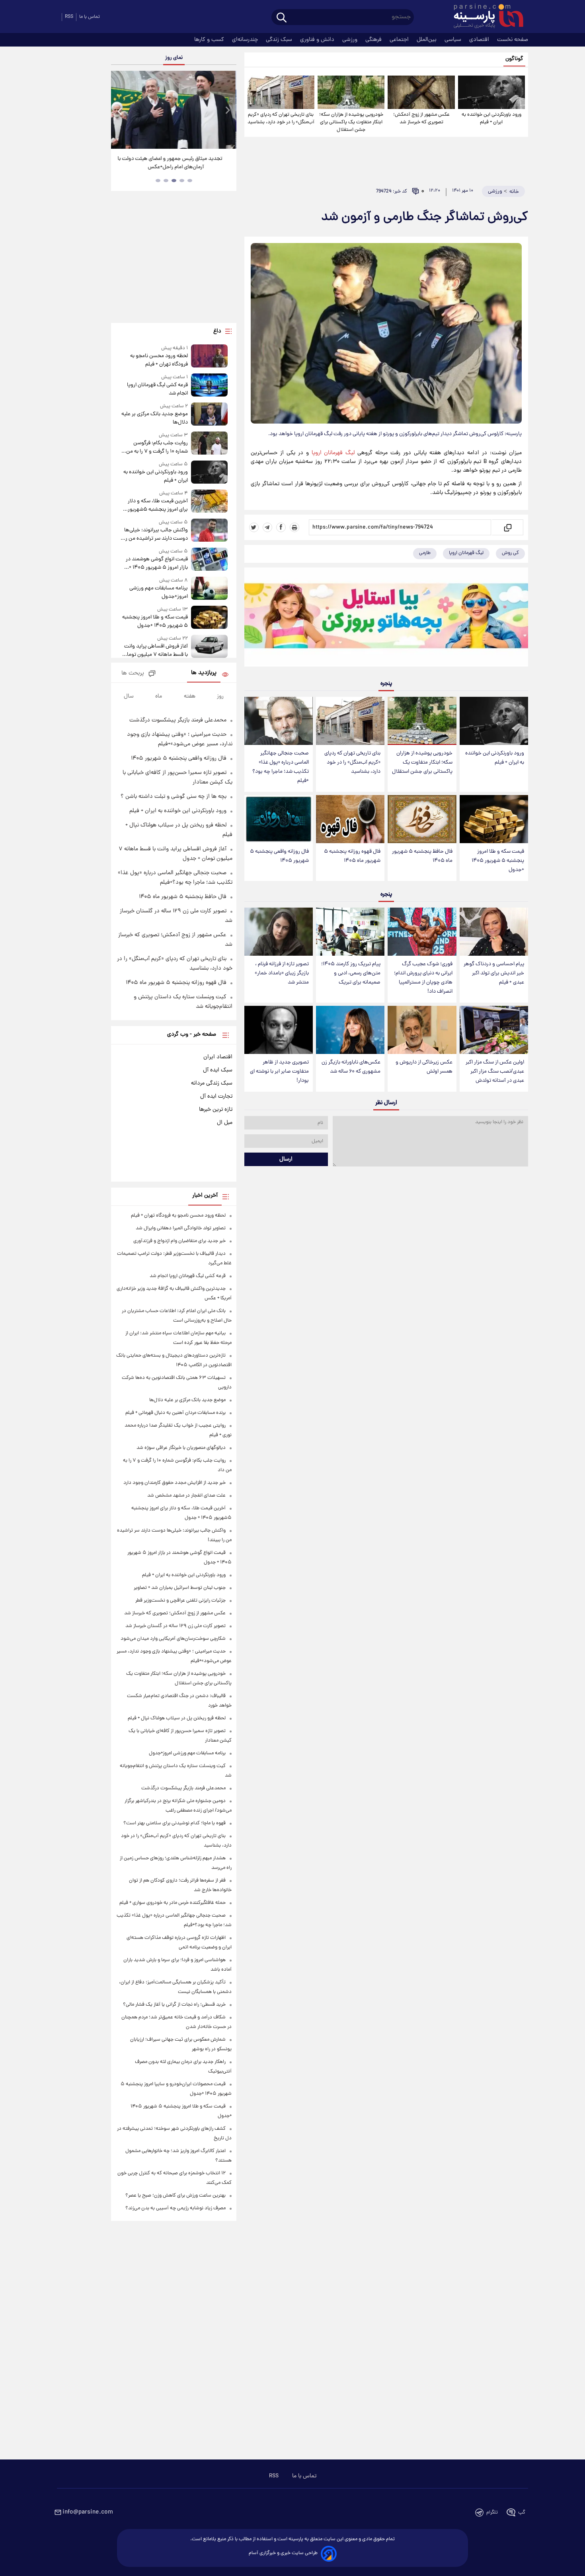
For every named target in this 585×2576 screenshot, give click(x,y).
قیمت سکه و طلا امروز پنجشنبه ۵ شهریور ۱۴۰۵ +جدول (498, 861)
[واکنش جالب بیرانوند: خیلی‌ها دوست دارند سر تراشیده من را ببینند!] (209, 531)
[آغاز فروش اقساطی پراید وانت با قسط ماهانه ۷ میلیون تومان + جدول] (209, 647)
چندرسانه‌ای (246, 40)
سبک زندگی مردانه (212, 1083)
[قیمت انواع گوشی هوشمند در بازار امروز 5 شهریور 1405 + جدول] (209, 560)
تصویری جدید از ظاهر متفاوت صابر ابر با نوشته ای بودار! (279, 1072)
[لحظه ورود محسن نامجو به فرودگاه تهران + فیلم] (209, 357)
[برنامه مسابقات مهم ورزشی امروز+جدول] (209, 589)
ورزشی (351, 40)
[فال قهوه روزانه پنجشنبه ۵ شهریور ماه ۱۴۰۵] (350, 819)
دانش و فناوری (318, 40)
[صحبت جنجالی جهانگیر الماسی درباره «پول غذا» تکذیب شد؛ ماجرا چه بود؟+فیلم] (279, 721)
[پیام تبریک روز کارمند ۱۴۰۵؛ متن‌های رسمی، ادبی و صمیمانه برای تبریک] (350, 932)
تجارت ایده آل (216, 1097)
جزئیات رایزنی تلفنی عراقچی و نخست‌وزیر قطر (180, 1601)
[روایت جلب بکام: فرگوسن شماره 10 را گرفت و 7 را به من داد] (209, 444)
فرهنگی (374, 40)
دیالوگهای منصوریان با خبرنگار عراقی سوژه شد (181, 1448)
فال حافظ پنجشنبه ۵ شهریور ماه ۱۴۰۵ (422, 856)
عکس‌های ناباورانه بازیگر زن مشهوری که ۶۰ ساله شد (351, 1067)
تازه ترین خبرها (216, 1110)
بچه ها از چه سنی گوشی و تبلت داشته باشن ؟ (174, 797)
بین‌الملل (427, 40)
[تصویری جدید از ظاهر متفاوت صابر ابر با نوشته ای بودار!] (279, 1030)
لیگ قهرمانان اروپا (333, 453)
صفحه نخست (513, 40)
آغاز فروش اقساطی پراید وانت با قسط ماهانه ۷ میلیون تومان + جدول (155, 651)
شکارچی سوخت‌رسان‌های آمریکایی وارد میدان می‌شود (173, 1639)
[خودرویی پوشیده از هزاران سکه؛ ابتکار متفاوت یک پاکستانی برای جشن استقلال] (351, 92)
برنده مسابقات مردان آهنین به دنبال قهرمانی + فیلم (175, 1413)
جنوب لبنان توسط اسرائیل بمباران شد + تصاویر (180, 1588)
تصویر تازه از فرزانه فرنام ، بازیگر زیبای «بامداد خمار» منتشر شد (282, 973)
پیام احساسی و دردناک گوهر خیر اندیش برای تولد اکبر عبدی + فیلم (494, 973)
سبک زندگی (280, 40)
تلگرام (492, 2513)
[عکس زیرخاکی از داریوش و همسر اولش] (422, 1030)
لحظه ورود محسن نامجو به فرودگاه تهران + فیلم (159, 360)
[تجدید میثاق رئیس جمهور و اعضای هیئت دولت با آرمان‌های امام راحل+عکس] (174, 110)
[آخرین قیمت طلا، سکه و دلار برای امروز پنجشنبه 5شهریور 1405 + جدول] (209, 502)
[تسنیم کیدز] (386, 619)
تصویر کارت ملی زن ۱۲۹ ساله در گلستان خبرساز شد (175, 1626)
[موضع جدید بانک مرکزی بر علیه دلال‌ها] (209, 415)
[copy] (507, 527)
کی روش (510, 553)
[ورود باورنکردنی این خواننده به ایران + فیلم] (491, 92)
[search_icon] (282, 18)
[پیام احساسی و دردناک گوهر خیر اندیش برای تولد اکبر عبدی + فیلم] (494, 932)
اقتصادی (480, 40)
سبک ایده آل (218, 1070)
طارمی (425, 553)
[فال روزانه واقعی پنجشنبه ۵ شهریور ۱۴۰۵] (279, 819)
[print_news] (294, 527)
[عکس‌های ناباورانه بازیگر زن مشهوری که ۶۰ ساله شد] (350, 1030)
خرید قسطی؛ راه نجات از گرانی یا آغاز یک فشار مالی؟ (174, 2005)
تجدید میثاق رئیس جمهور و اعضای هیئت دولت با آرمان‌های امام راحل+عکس (171, 163)
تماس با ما (90, 17)
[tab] (190, 181)
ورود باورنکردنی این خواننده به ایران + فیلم (491, 119)
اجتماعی (400, 40)
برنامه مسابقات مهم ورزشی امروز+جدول (158, 593)
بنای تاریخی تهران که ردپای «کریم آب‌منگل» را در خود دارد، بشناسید (281, 119)
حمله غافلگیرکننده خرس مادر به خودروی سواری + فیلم (173, 1903)
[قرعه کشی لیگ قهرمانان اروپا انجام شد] (209, 386)
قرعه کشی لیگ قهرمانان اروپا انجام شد (157, 389)
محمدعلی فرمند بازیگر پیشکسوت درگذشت (178, 720)
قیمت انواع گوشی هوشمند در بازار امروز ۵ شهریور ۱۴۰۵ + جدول (157, 564)
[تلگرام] (267, 527)
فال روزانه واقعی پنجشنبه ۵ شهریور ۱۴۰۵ (279, 856)
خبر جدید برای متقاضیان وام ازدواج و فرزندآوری (179, 1241)
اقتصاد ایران (218, 1057)
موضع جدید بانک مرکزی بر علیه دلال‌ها (154, 418)
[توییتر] (254, 527)
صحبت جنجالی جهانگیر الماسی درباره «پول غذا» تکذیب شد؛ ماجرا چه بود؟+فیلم (281, 767)
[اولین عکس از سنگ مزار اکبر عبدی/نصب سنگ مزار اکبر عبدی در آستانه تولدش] (494, 1030)
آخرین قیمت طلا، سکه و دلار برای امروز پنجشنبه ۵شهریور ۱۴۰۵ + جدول (158, 505)
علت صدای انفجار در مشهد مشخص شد (186, 1496)
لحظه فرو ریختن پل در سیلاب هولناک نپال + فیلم (177, 1718)
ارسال (286, 1159)
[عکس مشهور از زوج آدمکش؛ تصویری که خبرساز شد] (421, 92)
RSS (69, 17)
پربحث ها (133, 674)
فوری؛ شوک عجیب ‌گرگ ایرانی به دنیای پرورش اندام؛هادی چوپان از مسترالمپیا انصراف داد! (423, 978)
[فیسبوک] (281, 527)
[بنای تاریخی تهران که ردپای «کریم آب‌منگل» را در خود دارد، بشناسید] (281, 92)
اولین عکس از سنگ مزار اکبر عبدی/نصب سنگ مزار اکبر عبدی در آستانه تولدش (495, 1072)
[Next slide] (227, 111)
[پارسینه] (484, 17)
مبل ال (225, 1123)
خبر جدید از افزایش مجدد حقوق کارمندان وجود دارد (175, 1483)
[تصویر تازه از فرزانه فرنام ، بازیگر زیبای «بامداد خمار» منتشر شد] (279, 932)
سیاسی (454, 40)
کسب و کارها (210, 40)
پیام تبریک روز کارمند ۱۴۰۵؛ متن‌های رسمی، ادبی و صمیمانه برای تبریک (351, 973)
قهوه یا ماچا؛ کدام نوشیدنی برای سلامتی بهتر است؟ (175, 1823)
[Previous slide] (120, 111)
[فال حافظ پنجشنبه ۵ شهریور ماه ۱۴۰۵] (422, 819)
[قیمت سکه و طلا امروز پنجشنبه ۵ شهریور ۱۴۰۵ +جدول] (494, 819)
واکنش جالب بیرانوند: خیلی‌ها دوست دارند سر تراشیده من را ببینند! (156, 535)
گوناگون (514, 59)
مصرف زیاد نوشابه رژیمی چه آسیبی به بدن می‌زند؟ (175, 2208)
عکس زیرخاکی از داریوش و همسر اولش (424, 1067)
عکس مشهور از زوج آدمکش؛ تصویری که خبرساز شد (421, 119)
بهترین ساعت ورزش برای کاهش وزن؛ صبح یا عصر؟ (175, 2196)
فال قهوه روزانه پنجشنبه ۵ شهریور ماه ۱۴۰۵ (352, 856)
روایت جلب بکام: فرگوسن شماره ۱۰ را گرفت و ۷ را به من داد (157, 447)
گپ (522, 2513)
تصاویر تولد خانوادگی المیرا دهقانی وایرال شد (181, 1228)
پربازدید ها (204, 673)
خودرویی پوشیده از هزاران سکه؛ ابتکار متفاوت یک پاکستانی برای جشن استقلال (351, 122)
